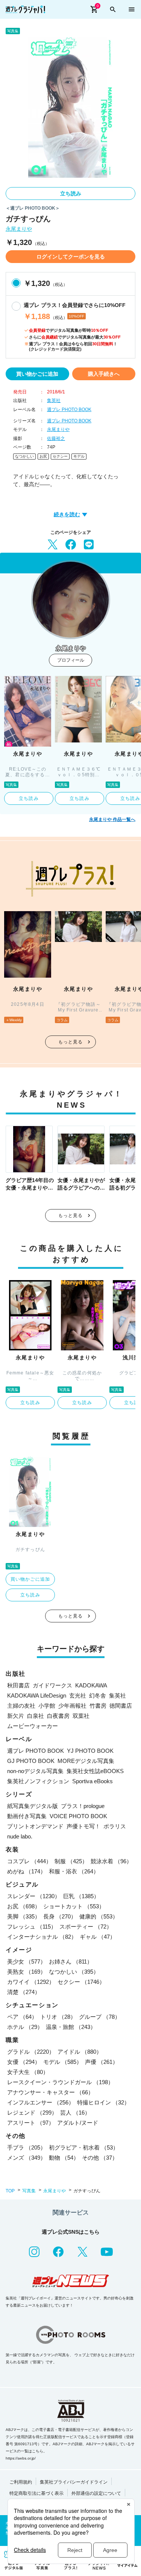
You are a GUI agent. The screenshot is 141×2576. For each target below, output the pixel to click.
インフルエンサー (41, 2102)
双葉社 (81, 1716)
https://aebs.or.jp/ (21, 2458)
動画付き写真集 (27, 1816)
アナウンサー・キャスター (50, 2092)
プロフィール (71, 660)
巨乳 (81, 1896)
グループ (100, 2017)
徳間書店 (121, 1706)
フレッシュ (32, 1927)
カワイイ (31, 1982)
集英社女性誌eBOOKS (95, 1771)
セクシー (60, 456)
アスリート (31, 2123)
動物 (64, 2158)
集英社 (54, 401)
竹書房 (98, 1706)
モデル (79, 456)
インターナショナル (42, 1937)
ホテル (25, 2027)
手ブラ (27, 2147)
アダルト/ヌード (78, 2123)
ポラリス (115, 1826)
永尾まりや (19, 229)
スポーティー (86, 1927)
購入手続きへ (104, 374)
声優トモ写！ (83, 1826)
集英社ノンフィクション (38, 1781)
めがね (27, 1871)
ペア (22, 2017)
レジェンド (32, 2113)
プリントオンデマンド (35, 1826)
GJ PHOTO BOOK (31, 1761)
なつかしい (24, 456)
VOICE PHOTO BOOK (78, 1816)
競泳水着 (111, 1861)
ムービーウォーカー (33, 1726)
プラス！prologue (83, 1806)
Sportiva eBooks (92, 1781)
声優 (102, 2062)
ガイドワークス (52, 1685)
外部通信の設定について (96, 2493)
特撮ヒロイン (103, 2102)
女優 (24, 2062)
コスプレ (29, 1861)
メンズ (27, 2158)
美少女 (27, 1961)
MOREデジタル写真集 (86, 1761)
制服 (71, 1861)
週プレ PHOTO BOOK (69, 410)
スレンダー (34, 1896)
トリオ (58, 2017)
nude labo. (20, 1836)
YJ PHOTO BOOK (90, 1751)
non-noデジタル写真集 (35, 1771)
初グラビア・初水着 (84, 2147)
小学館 (47, 1706)
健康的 (99, 1916)
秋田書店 (18, 1685)
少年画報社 (72, 1706)
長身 (60, 1916)
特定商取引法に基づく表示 (36, 2493)
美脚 (24, 1916)
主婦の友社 (21, 1706)
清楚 (24, 1992)
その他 (100, 2158)
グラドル (31, 2052)
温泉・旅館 (71, 2027)
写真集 (29, 2191)
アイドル (80, 2052)
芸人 (75, 2113)
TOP (10, 2191)
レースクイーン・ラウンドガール (60, 2082)
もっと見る (71, 1042)
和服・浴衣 (74, 1871)
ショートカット (74, 1906)
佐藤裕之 (56, 438)
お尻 (43, 456)
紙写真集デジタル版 (33, 1806)
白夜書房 (58, 1716)
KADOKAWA (91, 1685)
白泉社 (36, 1716)
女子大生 (28, 2072)
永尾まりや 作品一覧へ (112, 819)
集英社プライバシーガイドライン (74, 2482)
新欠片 (16, 1716)
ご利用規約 (21, 2482)
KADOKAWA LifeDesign (37, 1695)
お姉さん (71, 1961)
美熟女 (27, 1972)
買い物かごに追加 (37, 374)
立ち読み (71, 194)
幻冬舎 (98, 1695)
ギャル (98, 1937)
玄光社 (78, 1695)
